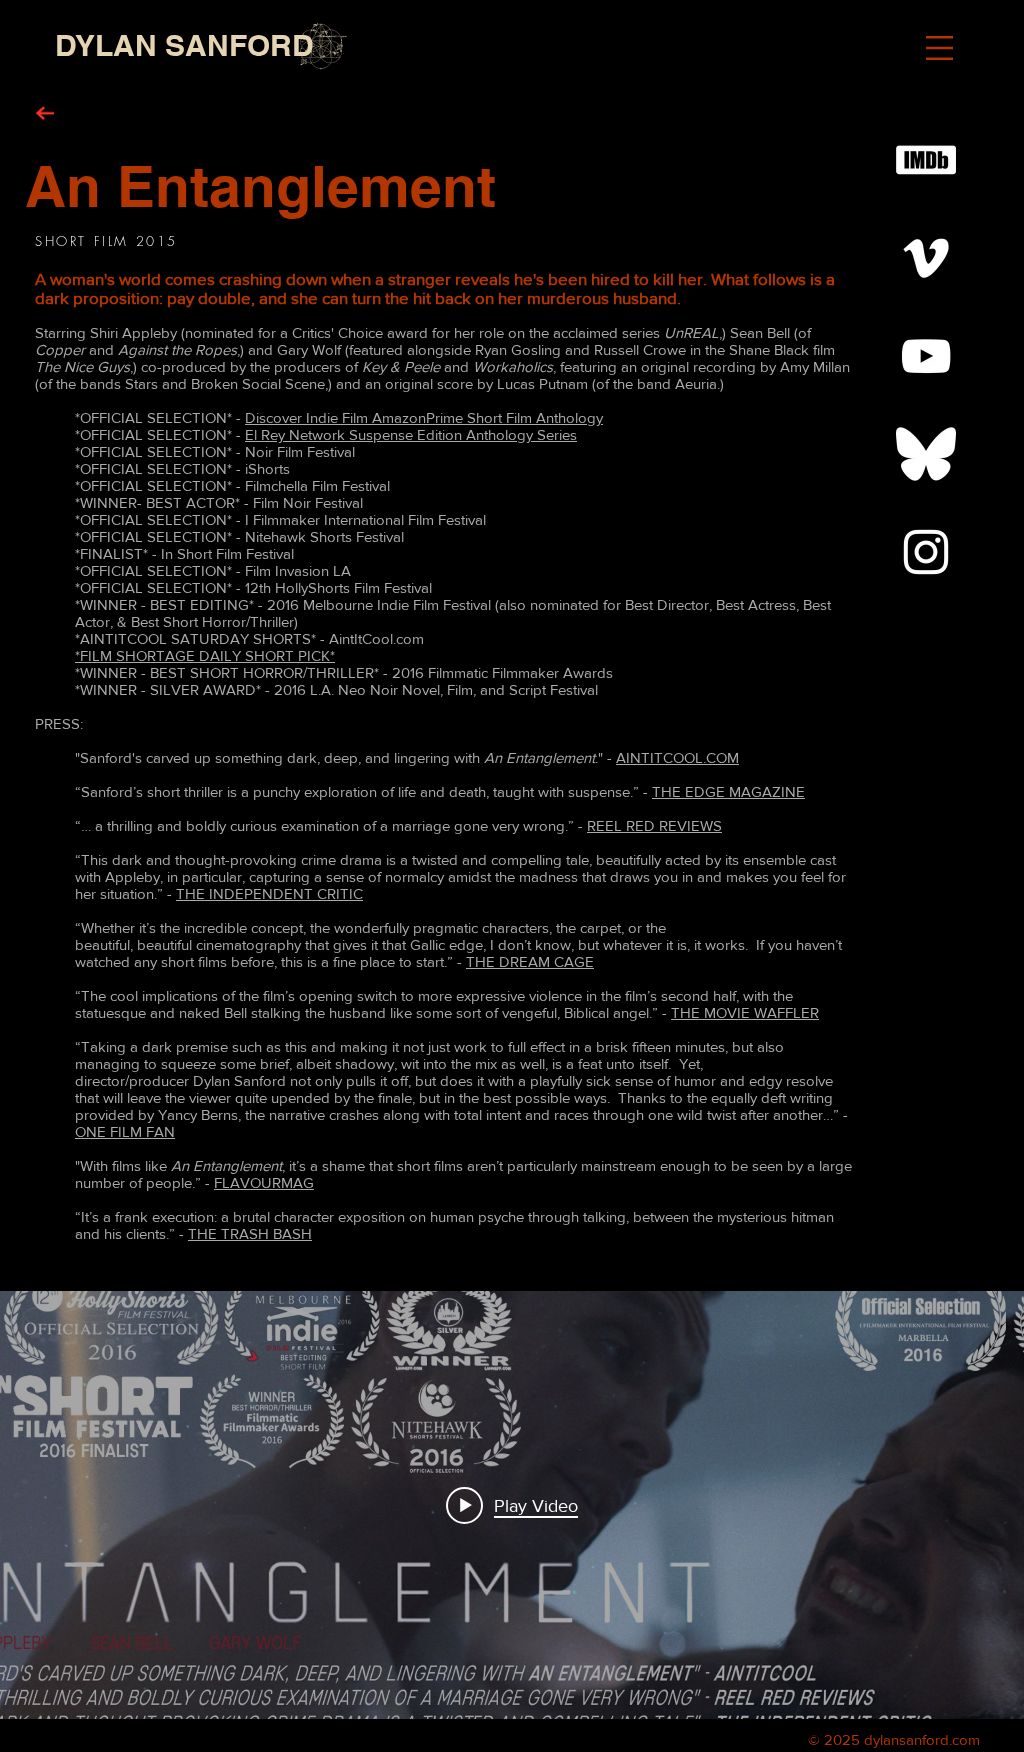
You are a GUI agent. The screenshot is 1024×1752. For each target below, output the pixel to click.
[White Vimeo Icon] (926, 258)
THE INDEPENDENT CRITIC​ (269, 893)
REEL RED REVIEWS (654, 825)
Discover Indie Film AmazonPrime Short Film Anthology (424, 417)
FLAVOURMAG (264, 1182)
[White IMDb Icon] (926, 160)
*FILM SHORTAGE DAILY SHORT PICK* (205, 655)
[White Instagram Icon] (926, 552)
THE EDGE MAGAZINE (728, 791)
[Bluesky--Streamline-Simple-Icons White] (926, 454)
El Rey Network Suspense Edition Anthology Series (411, 434)
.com (964, 1739)
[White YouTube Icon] (926, 356)
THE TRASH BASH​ (250, 1233)
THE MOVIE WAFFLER (745, 1012)
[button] (939, 48)
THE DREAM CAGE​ (530, 961)
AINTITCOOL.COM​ (677, 757)
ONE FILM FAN (125, 1131)
